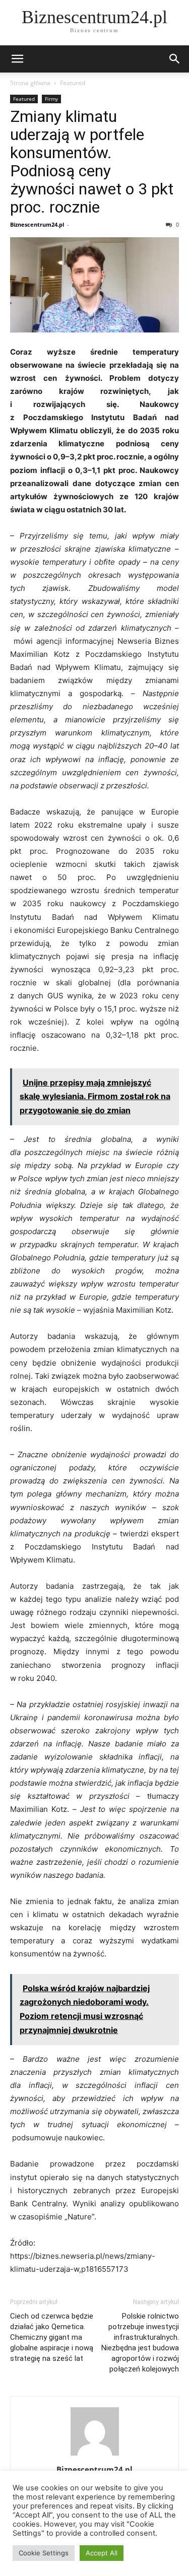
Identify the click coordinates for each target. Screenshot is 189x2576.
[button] (17, 59)
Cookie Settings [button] (44, 2553)
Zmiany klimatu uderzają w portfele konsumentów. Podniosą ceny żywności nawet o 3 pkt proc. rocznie (92, 162)
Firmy (51, 99)
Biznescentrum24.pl (37, 224)
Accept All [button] (102, 2553)
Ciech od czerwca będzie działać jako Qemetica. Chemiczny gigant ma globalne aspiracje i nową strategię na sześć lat (52, 2337)
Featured (73, 83)
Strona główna (30, 83)
